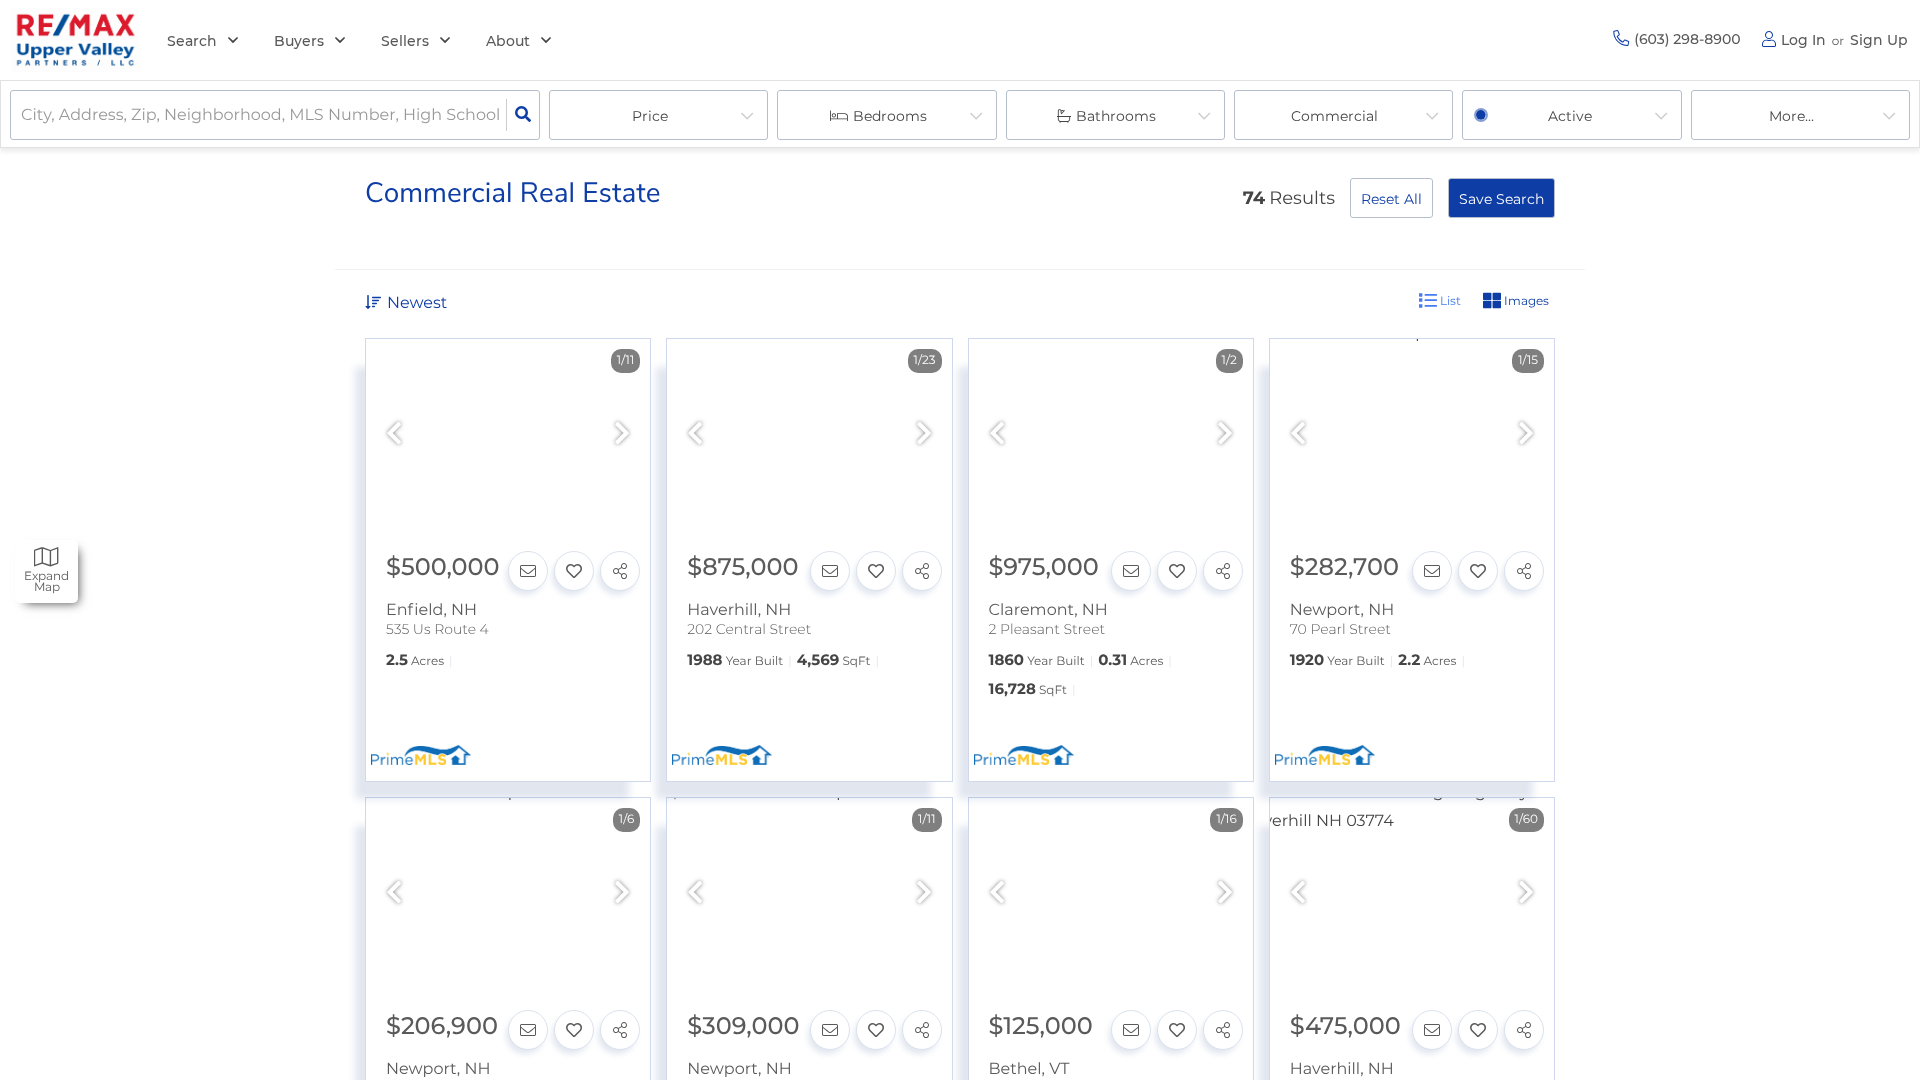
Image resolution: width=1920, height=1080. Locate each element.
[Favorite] (574, 571)
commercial (1334, 116)
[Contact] (528, 571)
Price (650, 116)
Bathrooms (1116, 116)
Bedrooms (890, 116)
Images (1525, 300)
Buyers (299, 41)
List (1449, 300)
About (508, 41)
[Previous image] (394, 434)
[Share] (620, 571)
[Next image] (622, 434)
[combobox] (23, 115)
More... (1791, 116)
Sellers (405, 41)
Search (192, 41)
